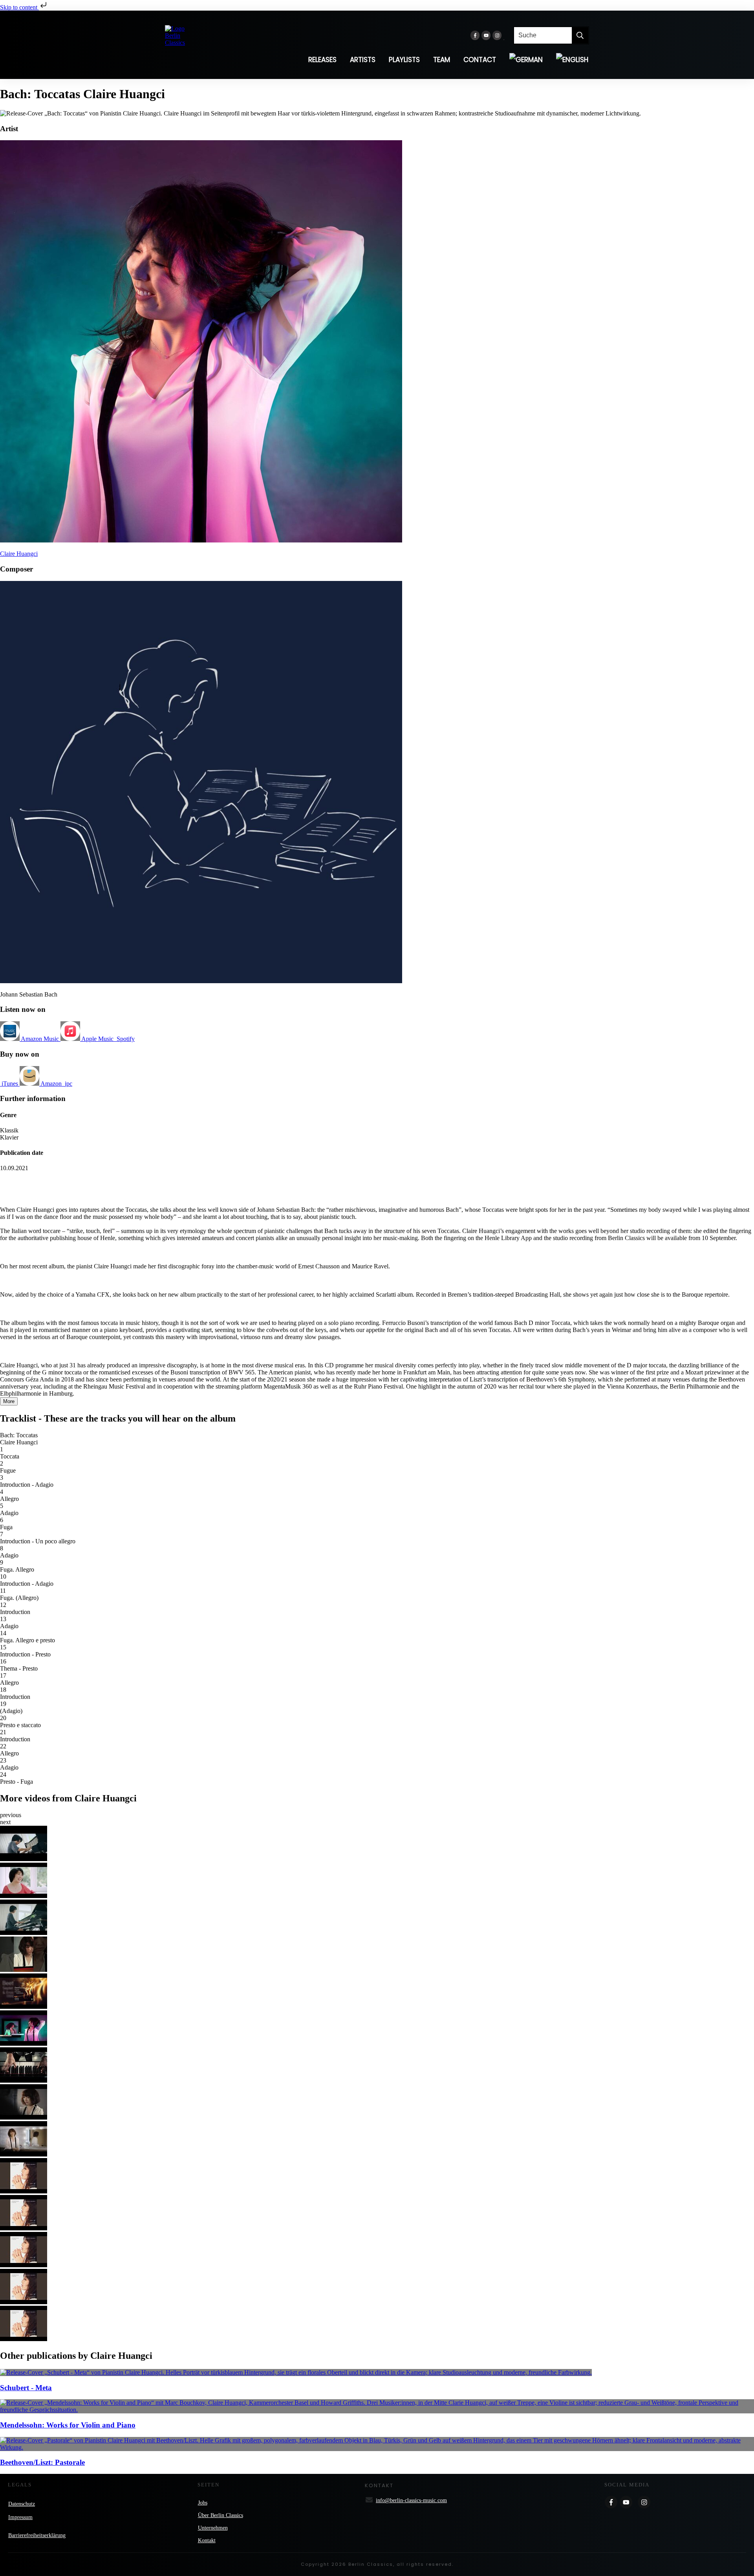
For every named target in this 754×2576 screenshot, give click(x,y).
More (9, 1401)
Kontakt (207, 2540)
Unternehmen (213, 2528)
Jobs (203, 2503)
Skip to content (19, 7)
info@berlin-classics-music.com (411, 2500)
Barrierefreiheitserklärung (37, 2535)
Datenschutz (22, 2504)
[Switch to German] (526, 60)
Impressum (20, 2517)
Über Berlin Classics (221, 2515)
